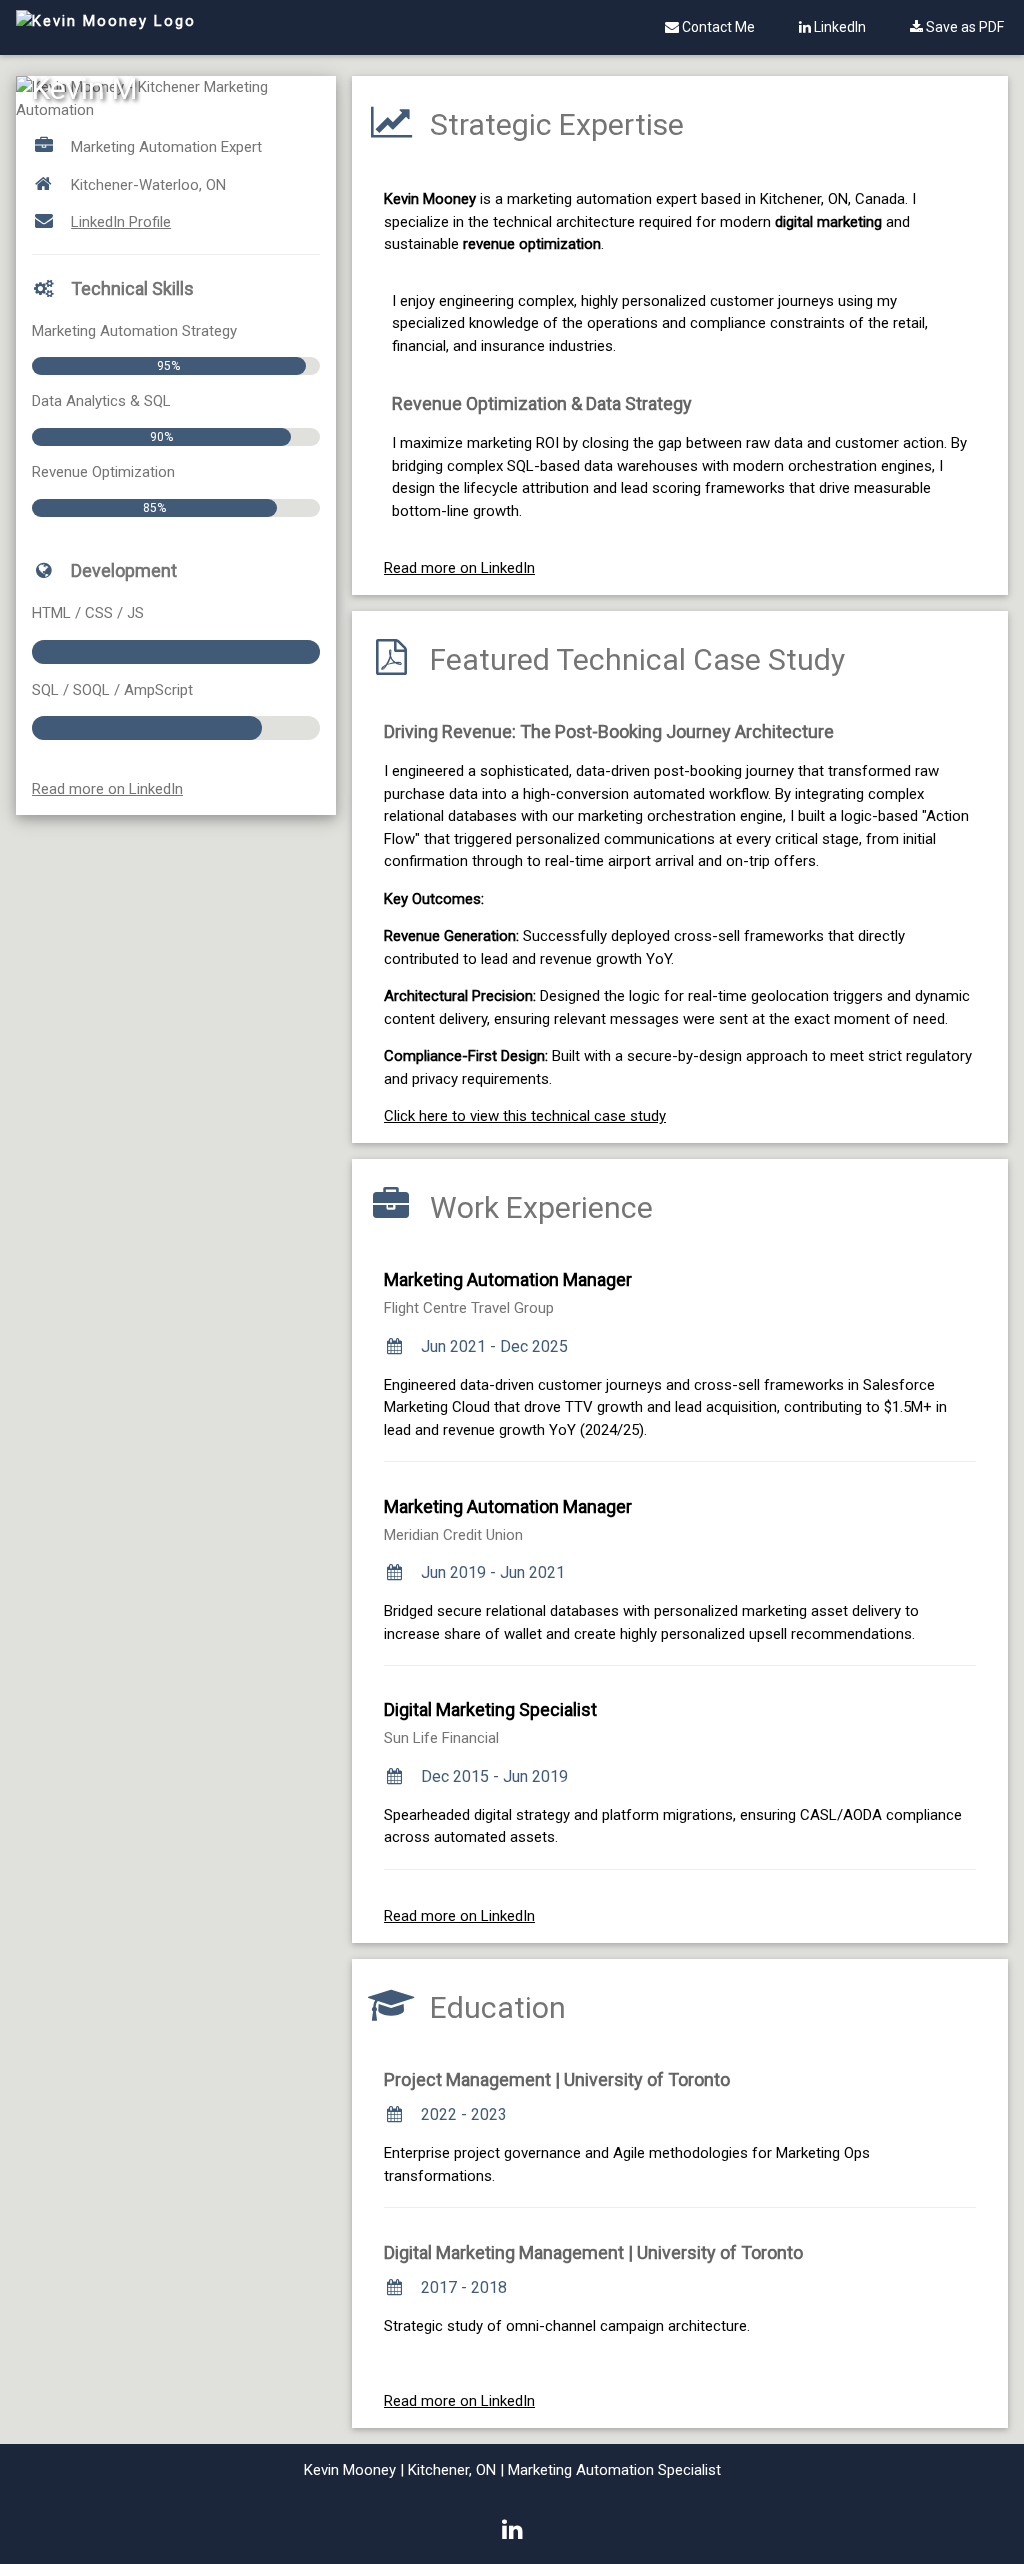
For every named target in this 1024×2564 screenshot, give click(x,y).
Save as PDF (963, 27)
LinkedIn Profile (121, 222)
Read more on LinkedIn (107, 789)
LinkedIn (838, 27)
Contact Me (717, 27)
